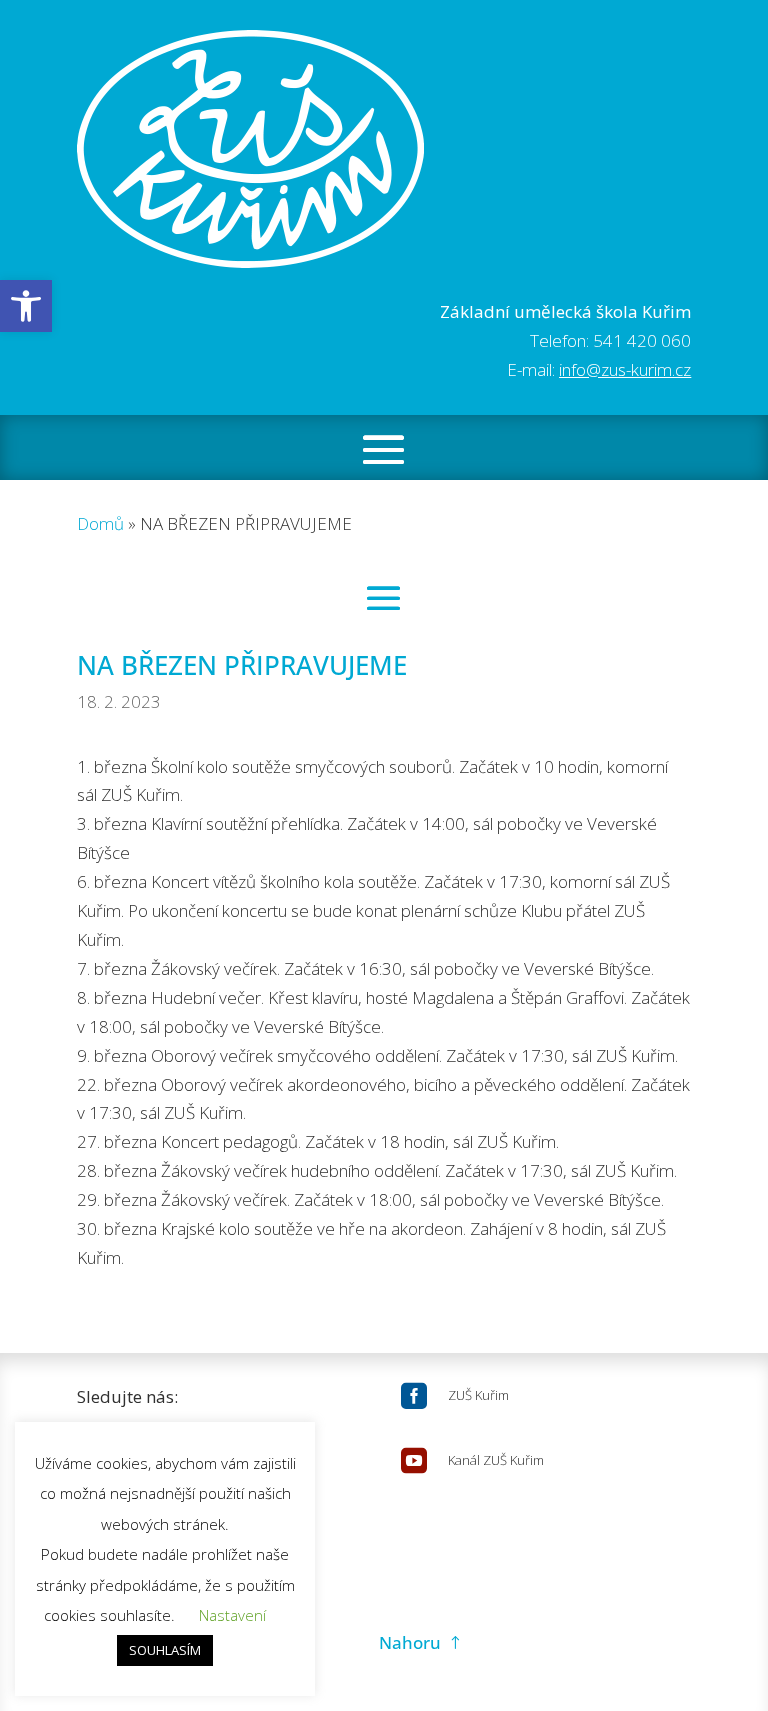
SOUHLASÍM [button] (165, 1650)
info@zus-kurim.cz (625, 369)
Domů (100, 523)
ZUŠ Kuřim (478, 1395)
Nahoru (410, 1642)
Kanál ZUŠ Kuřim (496, 1460)
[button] (26, 306)
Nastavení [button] (232, 1615)
